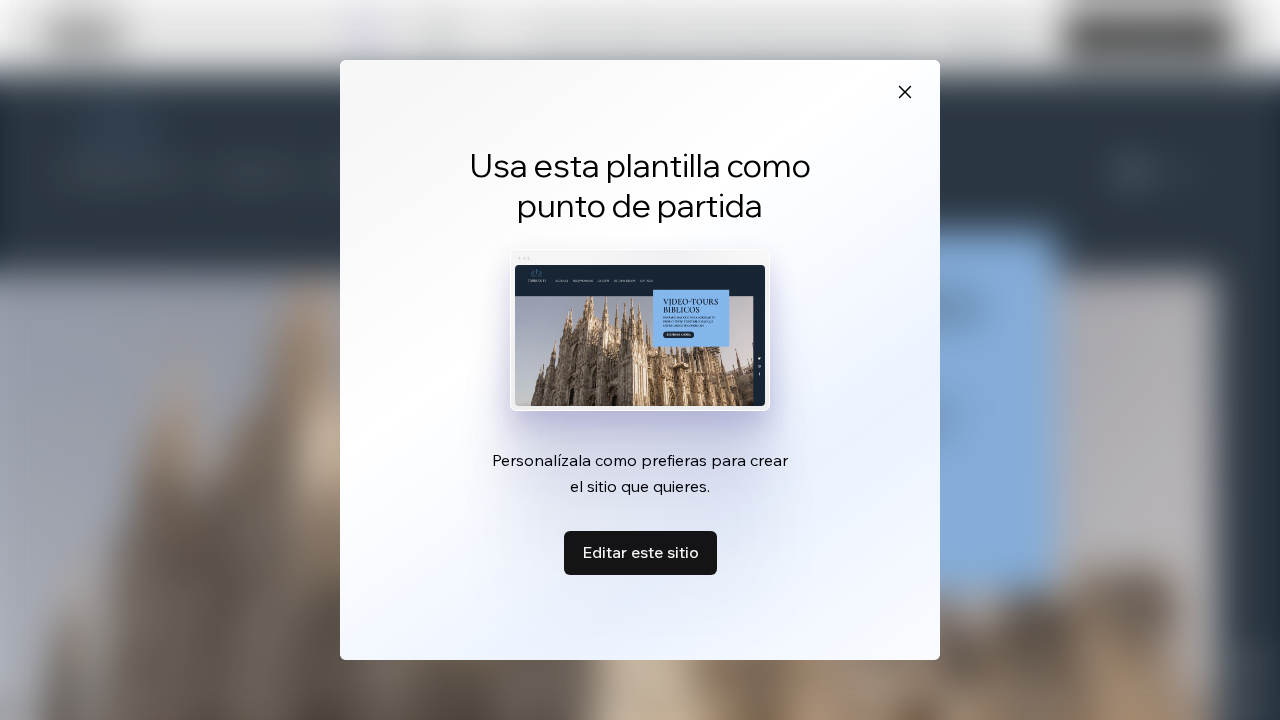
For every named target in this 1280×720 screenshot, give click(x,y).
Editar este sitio (640, 552)
